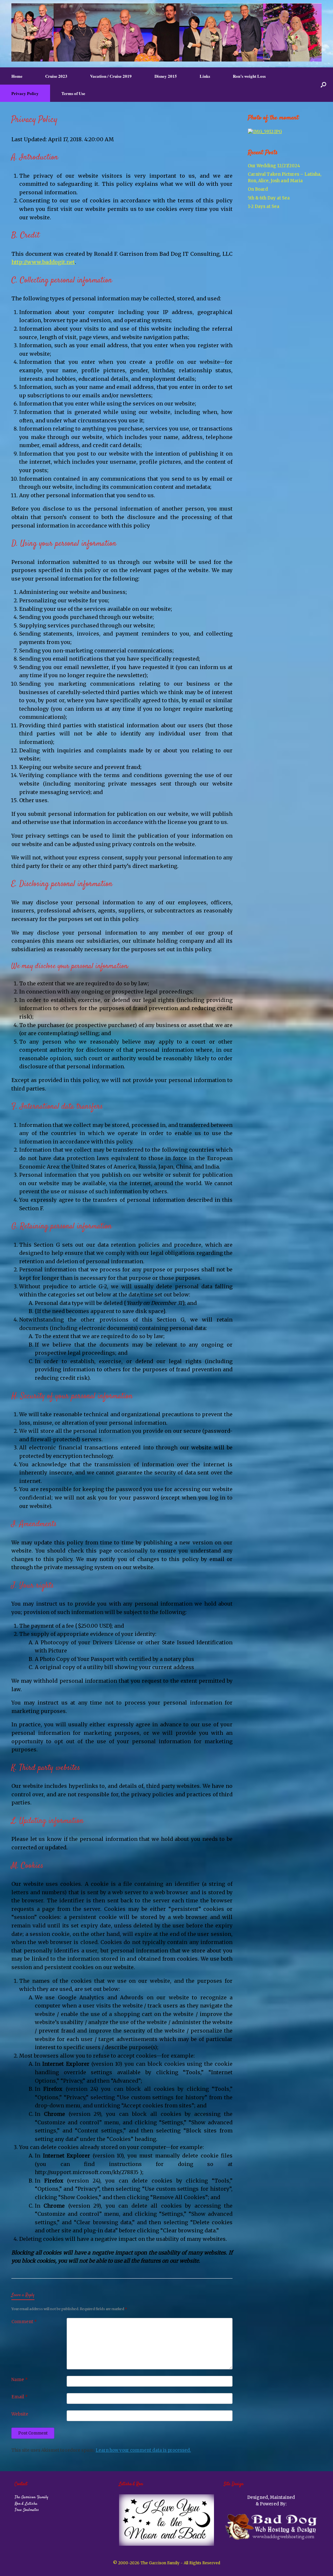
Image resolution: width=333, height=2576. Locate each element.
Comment (24, 2322)
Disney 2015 (166, 76)
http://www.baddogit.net (43, 262)
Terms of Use (73, 93)
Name (20, 2380)
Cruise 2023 (56, 76)
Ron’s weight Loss (249, 76)
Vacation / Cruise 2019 (111, 76)
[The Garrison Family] (166, 32)
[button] (323, 85)
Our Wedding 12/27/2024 (274, 166)
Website (20, 2414)
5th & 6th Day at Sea (269, 198)
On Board (258, 189)
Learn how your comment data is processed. (143, 2450)
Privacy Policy (25, 93)
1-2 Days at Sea (264, 206)
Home (17, 76)
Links (205, 76)
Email (20, 2397)
